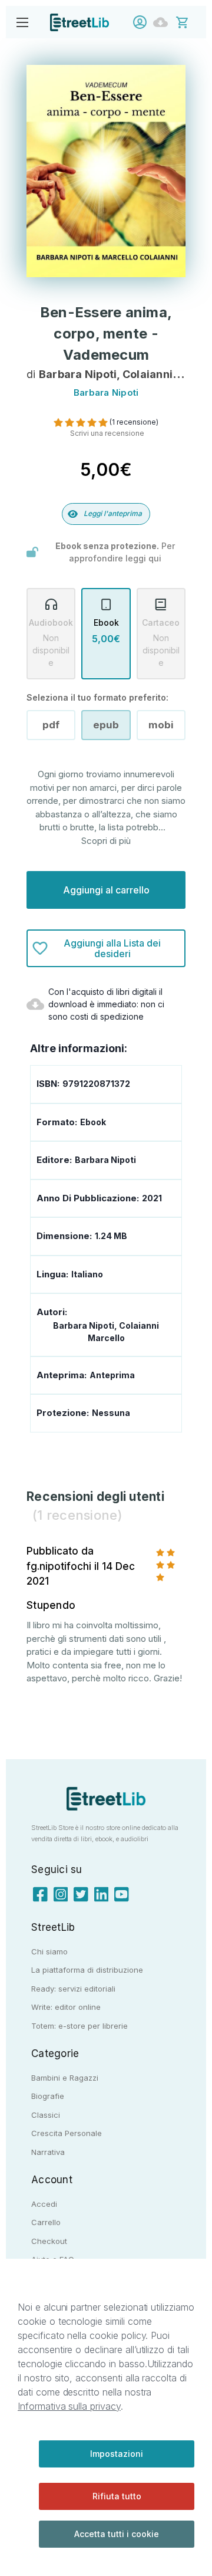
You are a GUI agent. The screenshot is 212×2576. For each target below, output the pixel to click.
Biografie (48, 2096)
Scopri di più (106, 841)
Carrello (46, 2222)
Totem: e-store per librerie (79, 2026)
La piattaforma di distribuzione (87, 1970)
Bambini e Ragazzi (65, 2078)
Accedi (143, 22)
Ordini (163, 22)
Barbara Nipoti (105, 1160)
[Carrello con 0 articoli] (190, 22)
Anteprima (112, 1375)
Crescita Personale (67, 2133)
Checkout (49, 2241)
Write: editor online (66, 2007)
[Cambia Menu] (22, 22)
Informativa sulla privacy (69, 2406)
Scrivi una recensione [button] (107, 433)
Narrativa (48, 2152)
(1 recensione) (134, 422)
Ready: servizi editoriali (73, 1989)
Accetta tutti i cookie (117, 2534)
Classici (46, 2115)
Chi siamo (49, 1951)
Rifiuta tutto (117, 2496)
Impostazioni (117, 2454)
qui (155, 558)
